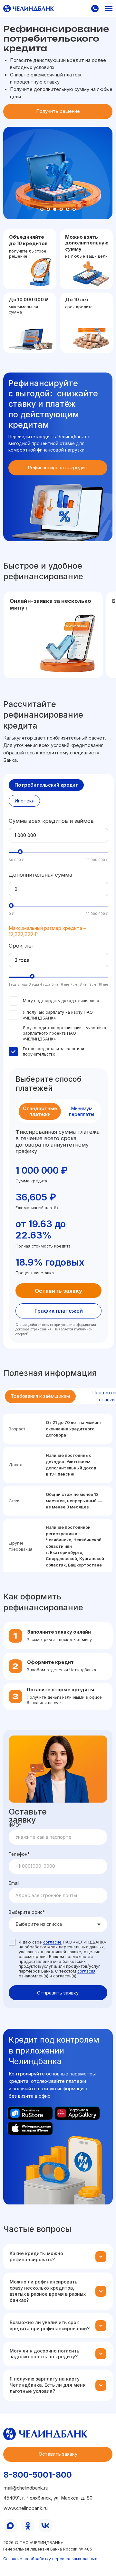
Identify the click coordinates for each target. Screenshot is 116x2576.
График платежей (59, 1311)
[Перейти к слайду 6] (74, 209)
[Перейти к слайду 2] (48, 209)
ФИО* (15, 1825)
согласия (86, 1971)
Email (14, 1883)
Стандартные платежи (40, 1111)
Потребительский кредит (46, 785)
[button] (95, 9)
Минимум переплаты (82, 1111)
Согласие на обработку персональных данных (50, 2559)
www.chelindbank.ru (26, 2508)
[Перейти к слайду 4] (61, 209)
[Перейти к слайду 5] (68, 209)
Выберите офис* (27, 1912)
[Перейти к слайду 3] (55, 209)
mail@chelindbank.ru (26, 2488)
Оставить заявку (58, 1291)
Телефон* (19, 1854)
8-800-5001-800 (38, 2475)
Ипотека (24, 801)
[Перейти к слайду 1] (42, 209)
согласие (52, 1942)
